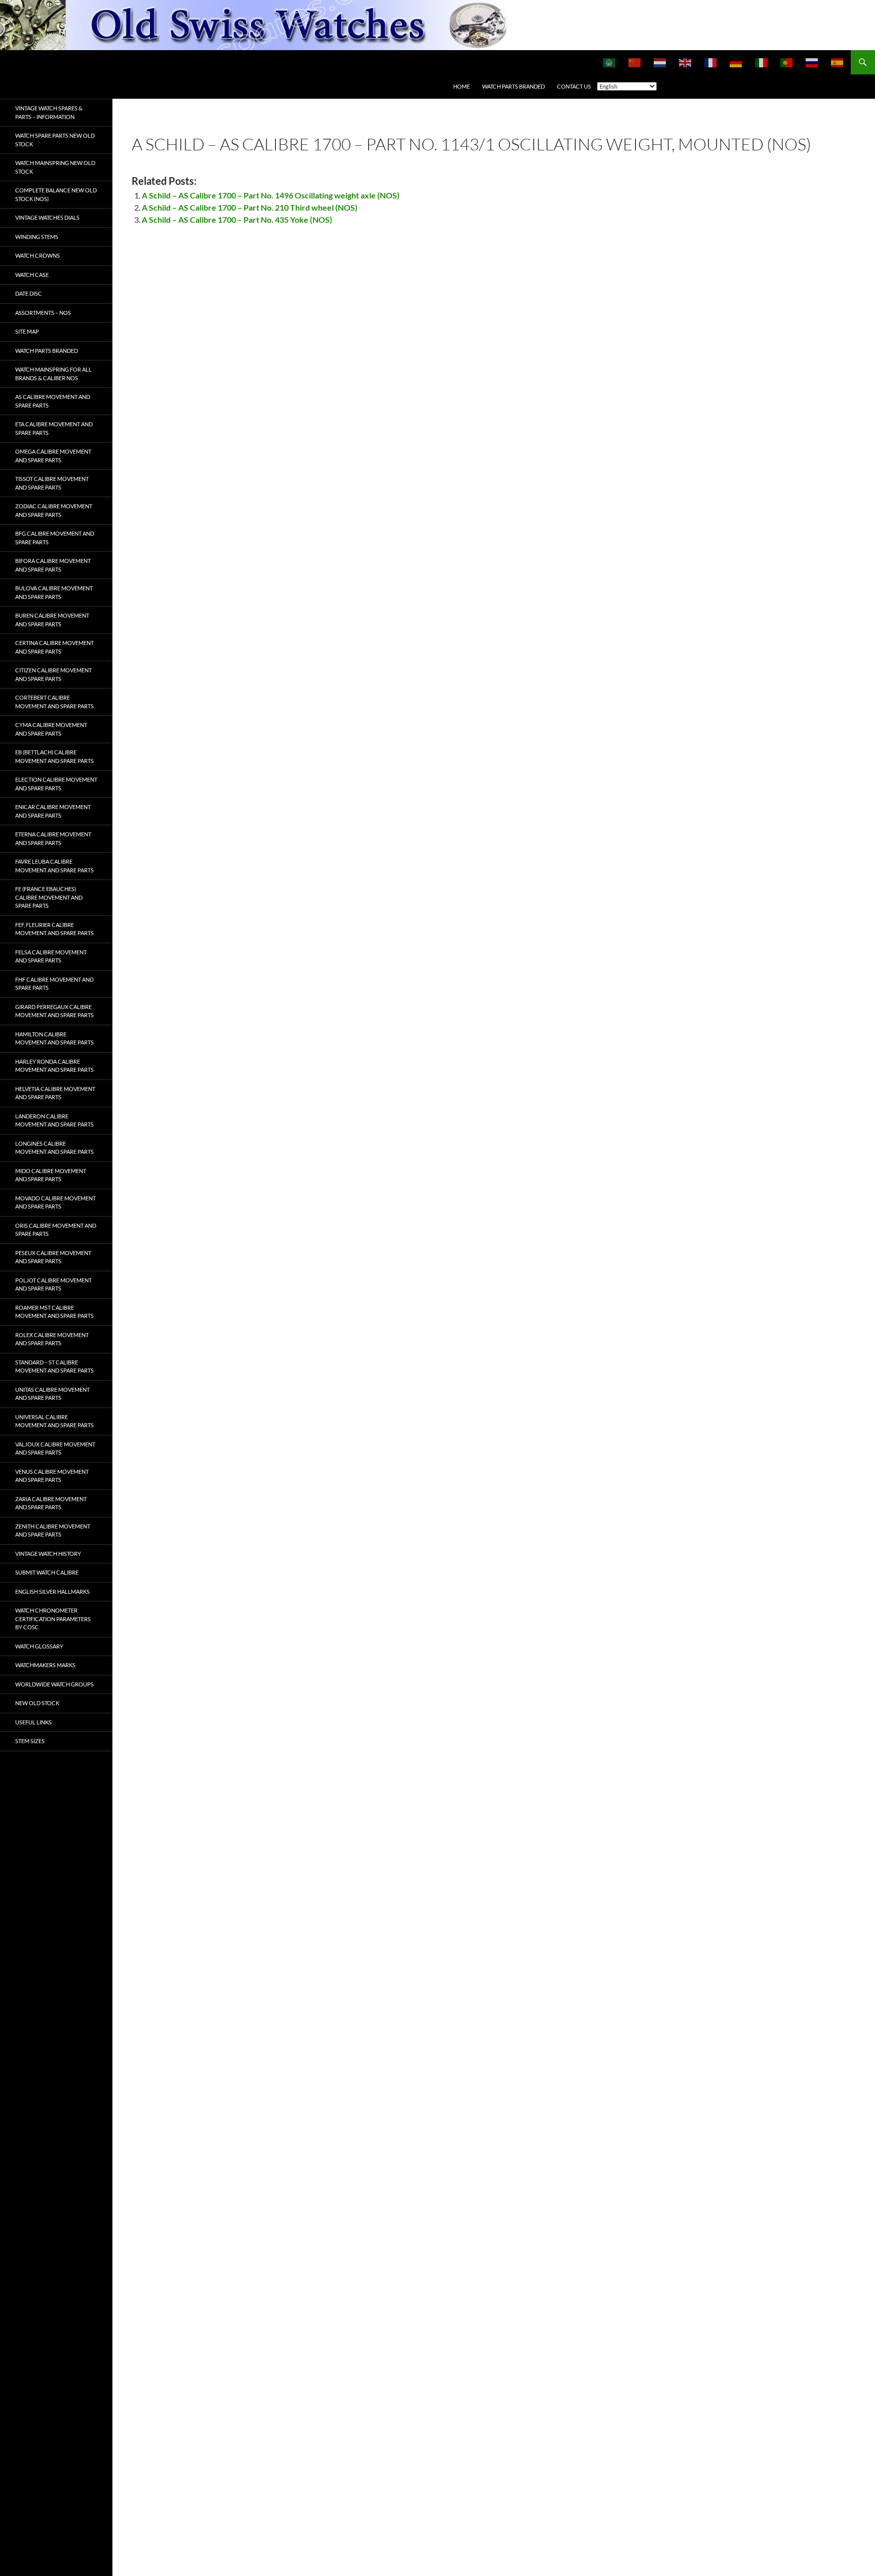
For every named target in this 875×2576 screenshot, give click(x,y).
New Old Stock (37, 1703)
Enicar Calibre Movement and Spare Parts (53, 811)
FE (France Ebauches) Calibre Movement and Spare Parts (49, 897)
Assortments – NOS (43, 313)
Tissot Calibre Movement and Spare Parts (52, 483)
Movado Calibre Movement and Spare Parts (55, 1202)
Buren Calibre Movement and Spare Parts (52, 620)
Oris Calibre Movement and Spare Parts (56, 1230)
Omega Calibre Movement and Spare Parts (53, 456)
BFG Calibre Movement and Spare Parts (55, 538)
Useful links (33, 1722)
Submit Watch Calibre (47, 1572)
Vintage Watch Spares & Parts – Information (49, 112)
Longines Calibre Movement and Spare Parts (54, 1148)
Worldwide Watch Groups (54, 1684)
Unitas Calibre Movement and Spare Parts (52, 1394)
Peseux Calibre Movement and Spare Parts (53, 1257)
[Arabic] (610, 62)
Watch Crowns (37, 255)
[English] (686, 62)
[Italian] (762, 62)
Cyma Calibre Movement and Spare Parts (51, 729)
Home (462, 86)
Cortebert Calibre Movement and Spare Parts (54, 702)
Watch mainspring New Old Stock (55, 167)
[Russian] (812, 62)
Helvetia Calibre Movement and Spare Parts (55, 1093)
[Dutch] (660, 62)
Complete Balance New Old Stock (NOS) (56, 194)
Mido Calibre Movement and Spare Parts (51, 1175)
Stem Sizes (30, 1741)
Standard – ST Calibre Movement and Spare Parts (54, 1366)
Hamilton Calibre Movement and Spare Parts (54, 1038)
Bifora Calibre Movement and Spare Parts (53, 565)
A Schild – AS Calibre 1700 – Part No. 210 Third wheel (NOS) (250, 207)
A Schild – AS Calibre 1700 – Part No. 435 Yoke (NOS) (237, 219)
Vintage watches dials (47, 217)
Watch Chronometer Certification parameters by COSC (53, 1619)
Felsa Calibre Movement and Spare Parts (51, 956)
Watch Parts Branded (513, 86)
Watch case (32, 275)
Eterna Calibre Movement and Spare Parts (53, 838)
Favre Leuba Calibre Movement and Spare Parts (54, 866)
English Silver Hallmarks (52, 1592)
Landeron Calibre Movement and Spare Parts (54, 1120)
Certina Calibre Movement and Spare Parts (54, 647)
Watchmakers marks (45, 1665)
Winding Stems (37, 237)
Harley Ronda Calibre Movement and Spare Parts (54, 1066)
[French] (711, 62)
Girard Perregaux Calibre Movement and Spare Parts (54, 1011)
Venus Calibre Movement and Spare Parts (52, 1476)
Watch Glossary (39, 1646)
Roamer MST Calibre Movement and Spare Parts (54, 1312)
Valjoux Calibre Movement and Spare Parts (55, 1448)
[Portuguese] (787, 62)
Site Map (27, 331)
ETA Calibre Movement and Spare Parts (54, 428)
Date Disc (29, 293)
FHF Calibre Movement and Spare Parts (54, 984)
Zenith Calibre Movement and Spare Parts (53, 1531)
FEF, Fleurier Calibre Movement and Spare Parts (54, 929)
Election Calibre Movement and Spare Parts (56, 784)
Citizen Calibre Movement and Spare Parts (53, 674)
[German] (736, 62)
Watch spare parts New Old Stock (55, 140)
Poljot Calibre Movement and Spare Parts (53, 1284)
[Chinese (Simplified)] (635, 62)
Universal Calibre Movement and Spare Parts (54, 1421)
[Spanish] (838, 62)
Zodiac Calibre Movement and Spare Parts (54, 510)
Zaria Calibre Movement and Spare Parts (51, 1503)
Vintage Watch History (48, 1554)
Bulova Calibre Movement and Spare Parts (54, 592)
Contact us (574, 86)
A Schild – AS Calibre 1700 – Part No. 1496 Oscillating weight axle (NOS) (271, 195)
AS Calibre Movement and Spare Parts (53, 401)
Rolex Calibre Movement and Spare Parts (52, 1339)
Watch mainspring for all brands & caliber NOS (53, 374)
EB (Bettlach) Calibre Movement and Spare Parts (54, 756)
